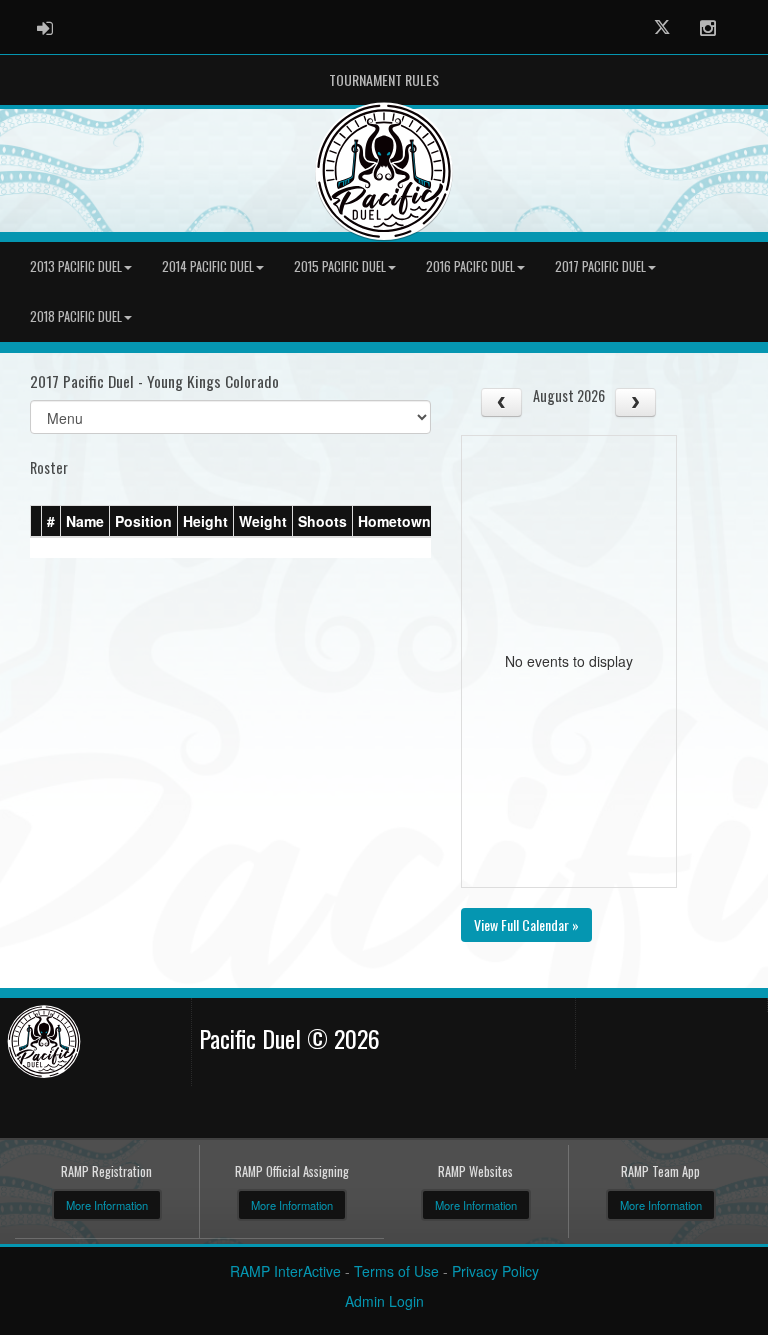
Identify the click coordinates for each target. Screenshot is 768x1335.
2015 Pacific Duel (340, 266)
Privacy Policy (495, 1271)
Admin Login (384, 1301)
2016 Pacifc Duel (470, 266)
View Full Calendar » (526, 924)
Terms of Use (396, 1271)
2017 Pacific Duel (600, 266)
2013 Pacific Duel (76, 266)
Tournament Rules (384, 79)
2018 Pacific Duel (76, 316)
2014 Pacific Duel (208, 266)
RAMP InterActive (285, 1271)
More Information (107, 1205)
